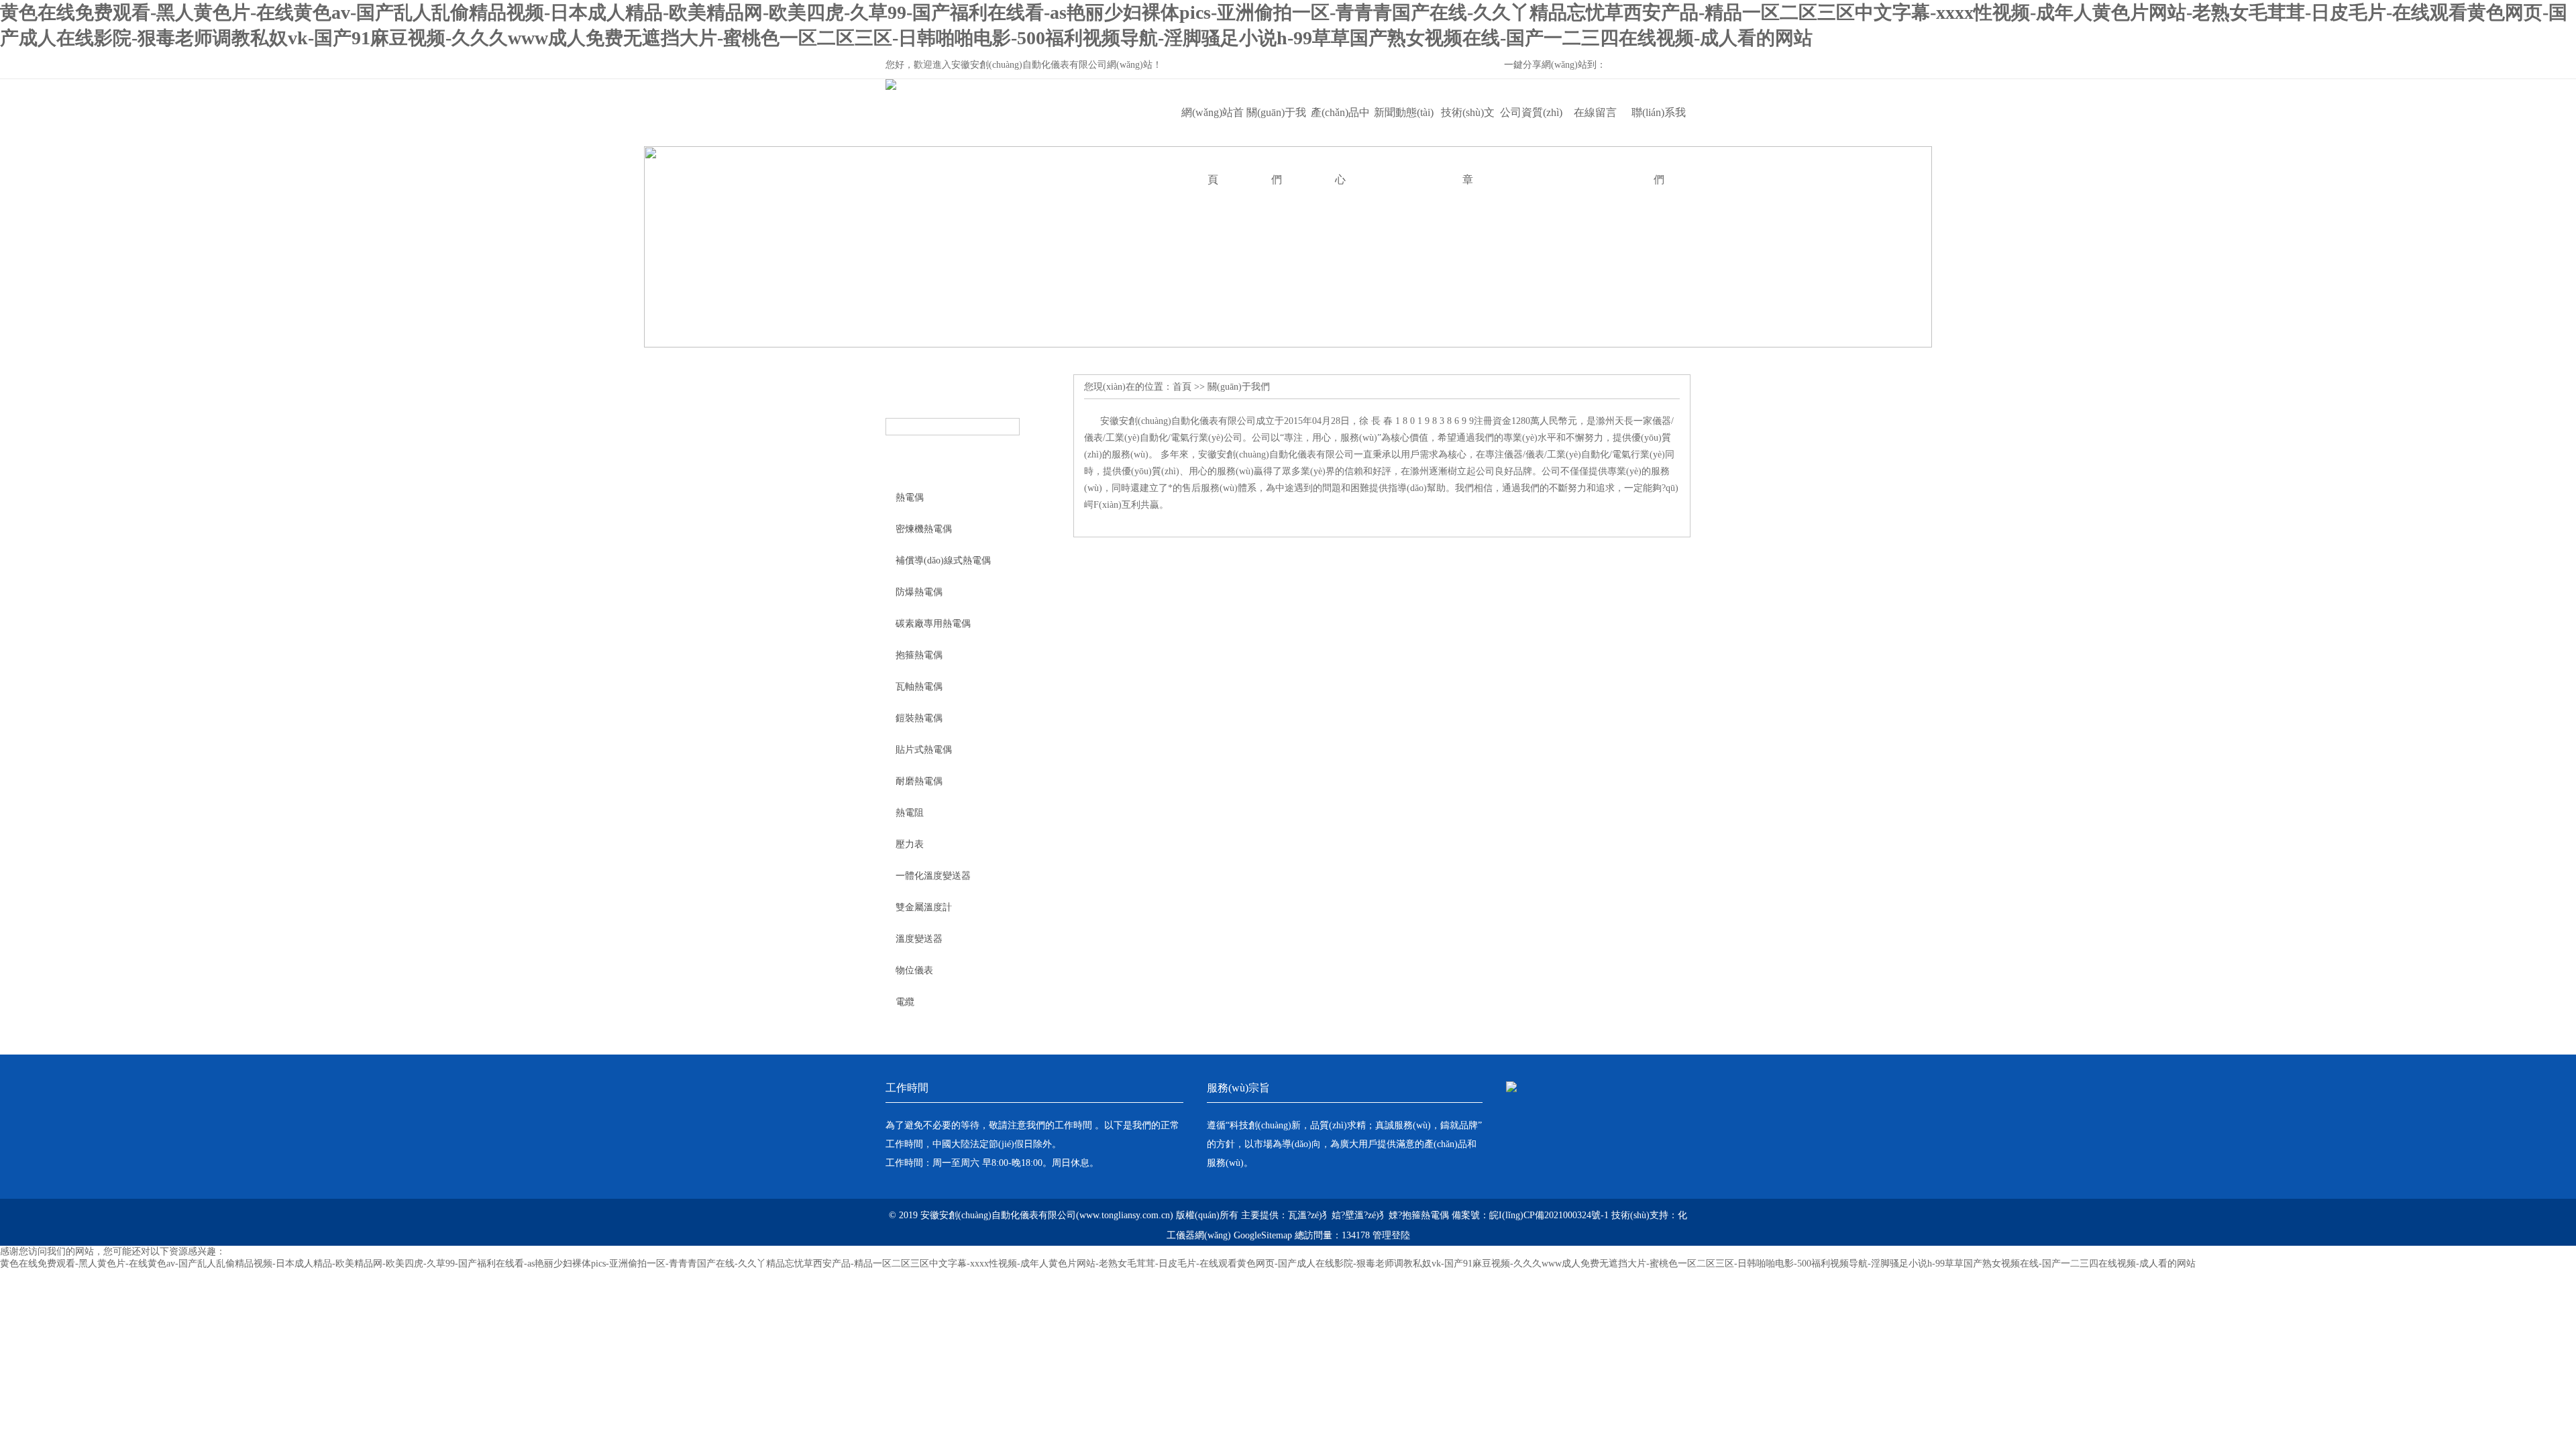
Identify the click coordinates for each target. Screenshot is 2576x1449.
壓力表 (910, 844)
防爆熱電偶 (919, 592)
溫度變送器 (919, 939)
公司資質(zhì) (1531, 112)
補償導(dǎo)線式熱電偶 (943, 560)
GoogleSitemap (1263, 1235)
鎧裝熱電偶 (919, 718)
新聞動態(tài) (1404, 112)
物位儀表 (914, 970)
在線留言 (1595, 112)
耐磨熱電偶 (919, 781)
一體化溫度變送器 (933, 876)
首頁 (1182, 387)
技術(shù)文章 (1468, 126)
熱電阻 (910, 813)
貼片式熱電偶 (924, 750)
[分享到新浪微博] (1658, 66)
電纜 (905, 1002)
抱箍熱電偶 (919, 655)
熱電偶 (910, 497)
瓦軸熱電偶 (919, 687)
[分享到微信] (1635, 66)
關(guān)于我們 (1276, 126)
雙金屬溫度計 (924, 907)
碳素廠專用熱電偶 (933, 624)
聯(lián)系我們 (1659, 126)
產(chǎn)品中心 (1340, 126)
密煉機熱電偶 (924, 529)
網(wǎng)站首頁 (1213, 126)
